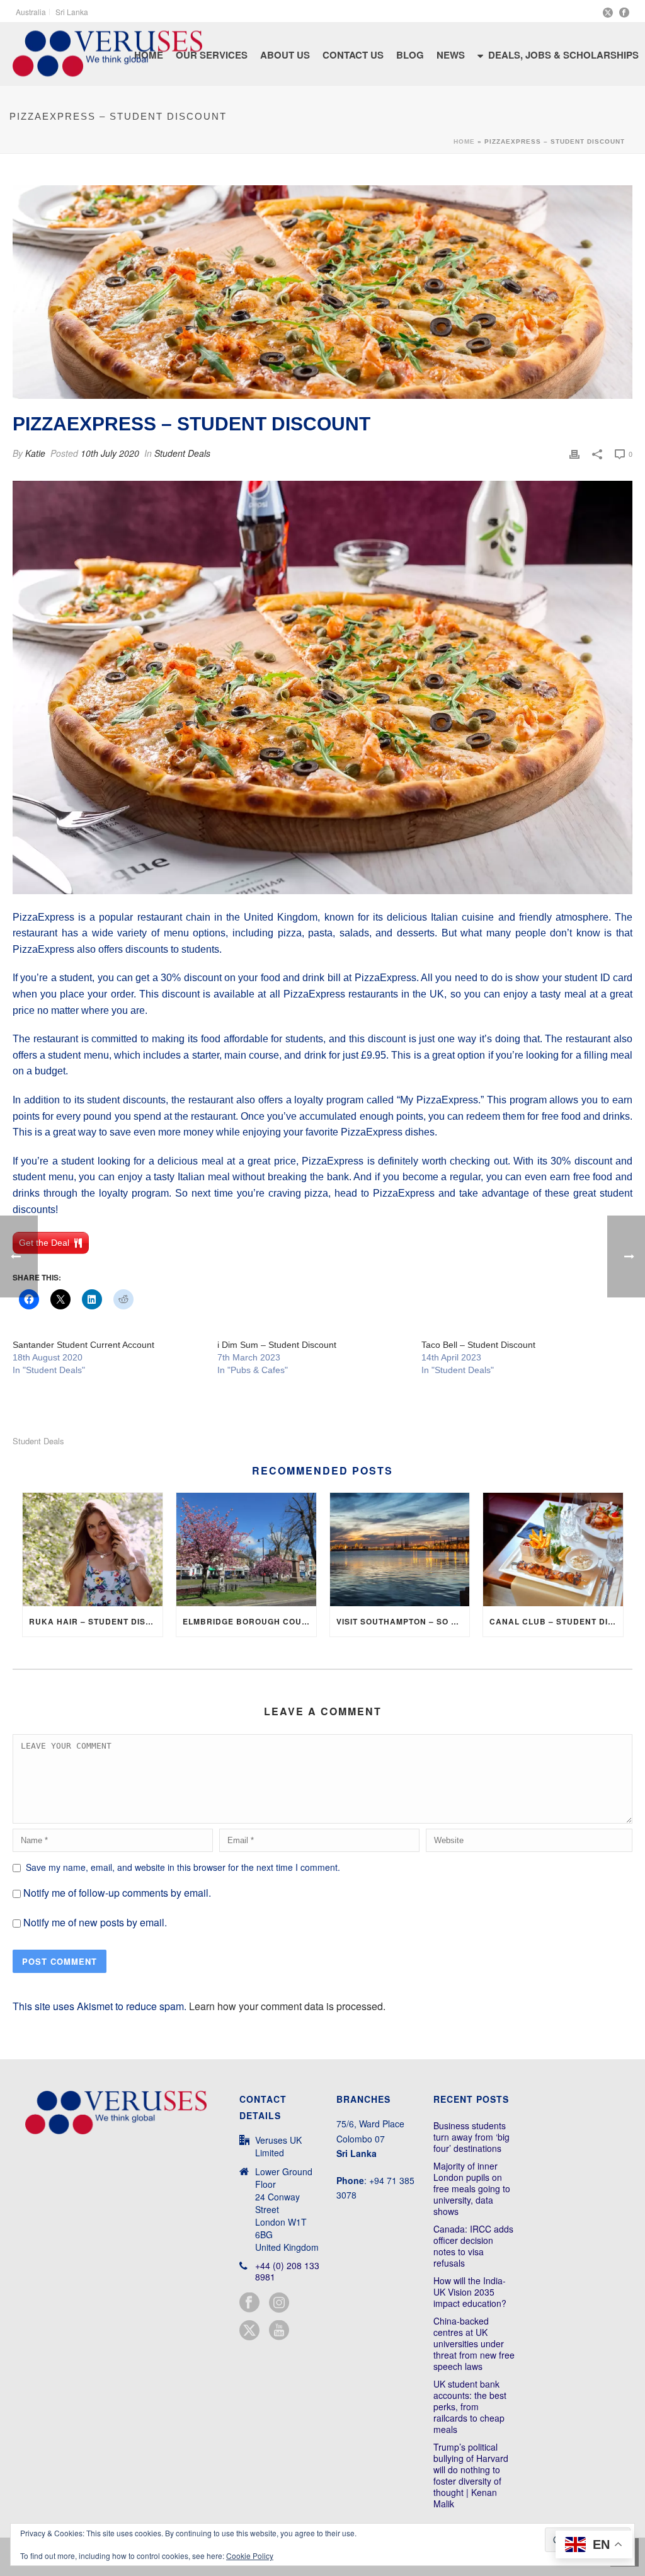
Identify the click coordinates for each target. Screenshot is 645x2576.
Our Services (212, 55)
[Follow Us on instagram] (279, 2303)
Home (464, 141)
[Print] (574, 453)
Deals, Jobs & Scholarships (563, 55)
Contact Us (353, 55)
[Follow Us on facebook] (249, 2303)
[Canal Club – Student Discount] (553, 1550)
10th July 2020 (110, 453)
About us (285, 55)
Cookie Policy (250, 2556)
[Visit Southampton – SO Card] (400, 1550)
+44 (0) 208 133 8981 (287, 2271)
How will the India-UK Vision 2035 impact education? (470, 2292)
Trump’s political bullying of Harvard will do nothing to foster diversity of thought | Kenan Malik (471, 2475)
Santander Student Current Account (83, 1345)
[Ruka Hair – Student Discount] (93, 1550)
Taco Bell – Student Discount (478, 1345)
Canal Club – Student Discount (556, 1621)
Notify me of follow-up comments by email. (117, 1893)
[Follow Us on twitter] (249, 2331)
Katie (35, 453)
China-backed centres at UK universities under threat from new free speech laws (474, 2343)
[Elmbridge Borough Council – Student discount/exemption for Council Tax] (246, 1550)
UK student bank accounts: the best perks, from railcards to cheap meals (470, 2406)
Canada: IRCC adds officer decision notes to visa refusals (473, 2246)
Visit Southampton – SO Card (403, 1621)
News (451, 55)
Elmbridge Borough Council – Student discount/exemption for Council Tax (249, 1621)
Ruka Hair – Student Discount (96, 1621)
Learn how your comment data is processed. (287, 2006)
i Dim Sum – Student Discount (277, 1345)
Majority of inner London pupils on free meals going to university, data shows (472, 2188)
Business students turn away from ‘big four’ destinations (471, 2137)
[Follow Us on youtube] (279, 2331)
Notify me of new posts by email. (95, 1922)
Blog (410, 55)
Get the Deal (44, 1243)
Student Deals (182, 453)
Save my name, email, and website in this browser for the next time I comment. (183, 1867)
